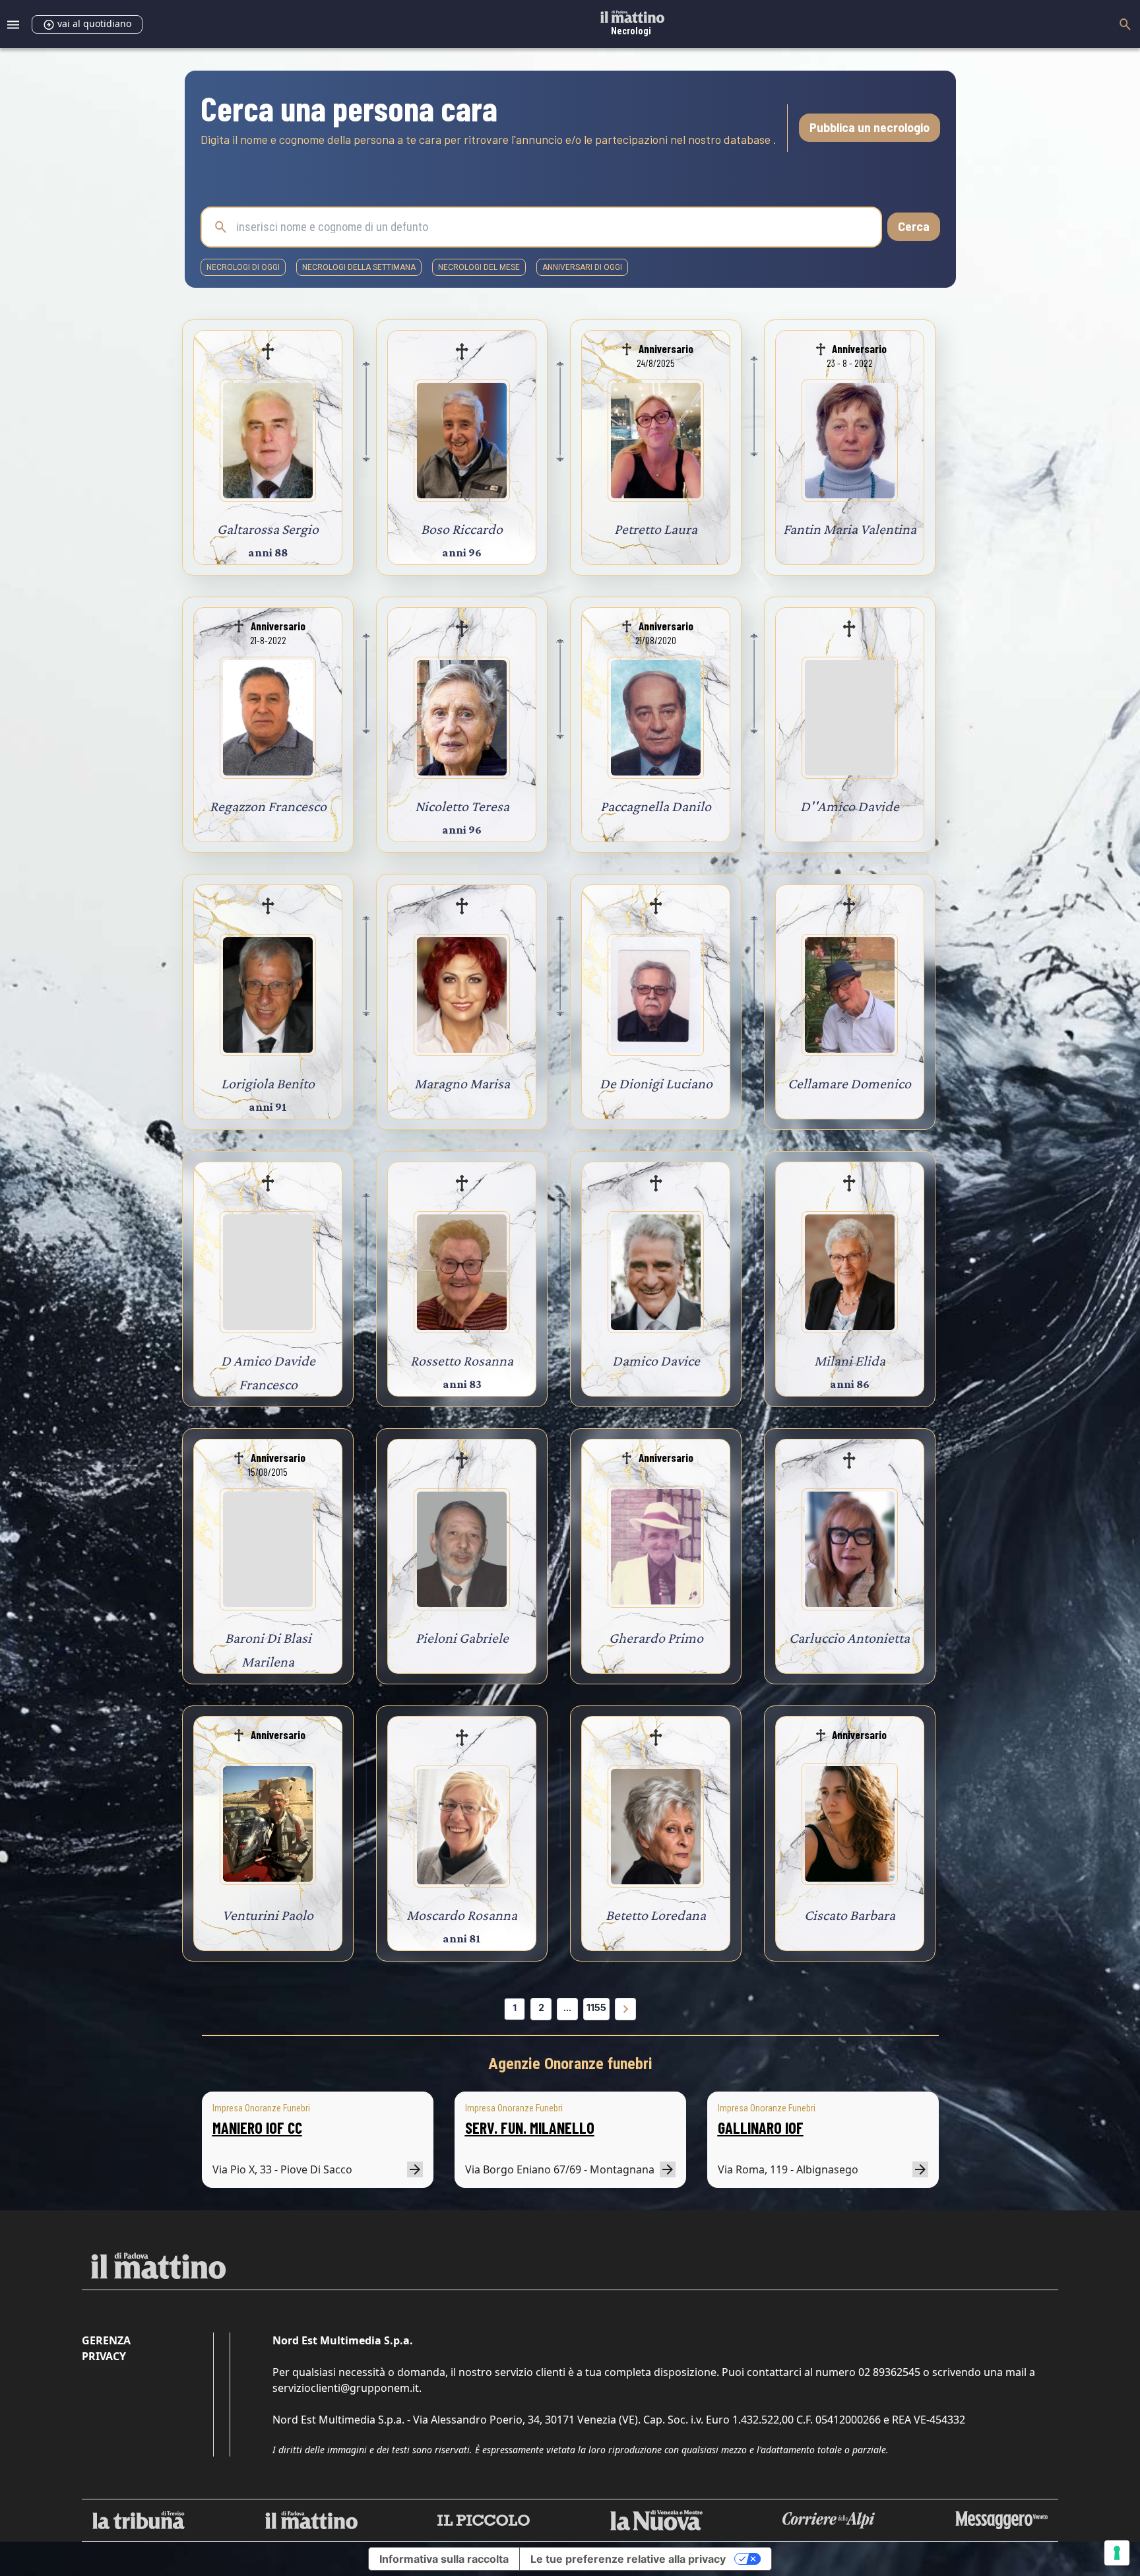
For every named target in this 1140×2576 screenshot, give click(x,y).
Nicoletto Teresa (462, 806)
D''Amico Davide (850, 806)
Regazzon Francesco (268, 806)
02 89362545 (889, 2372)
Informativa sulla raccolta (444, 2559)
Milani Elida (850, 1361)
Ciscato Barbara (850, 1915)
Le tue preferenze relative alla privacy (628, 2559)
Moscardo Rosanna (462, 1915)
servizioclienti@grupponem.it (346, 2388)
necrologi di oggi (243, 267)
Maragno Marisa (462, 1083)
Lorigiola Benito (268, 1083)
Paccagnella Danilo (656, 806)
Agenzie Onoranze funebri (570, 2064)
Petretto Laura (656, 529)
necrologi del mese (479, 267)
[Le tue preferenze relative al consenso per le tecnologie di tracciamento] (1117, 2553)
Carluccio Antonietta (849, 1638)
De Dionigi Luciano (656, 1083)
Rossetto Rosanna (462, 1361)
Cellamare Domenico (849, 1083)
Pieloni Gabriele (462, 1638)
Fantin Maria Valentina (850, 529)
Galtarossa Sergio (268, 529)
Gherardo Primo (656, 1638)
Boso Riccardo (462, 529)
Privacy (104, 2356)
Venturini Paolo (268, 1915)
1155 (596, 2007)
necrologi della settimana (359, 267)
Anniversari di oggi (582, 267)
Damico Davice (656, 1361)
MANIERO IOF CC (257, 2128)
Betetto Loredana (656, 1915)
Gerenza (106, 2340)
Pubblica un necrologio (870, 127)
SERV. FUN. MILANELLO (530, 2128)
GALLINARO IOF (761, 2128)
